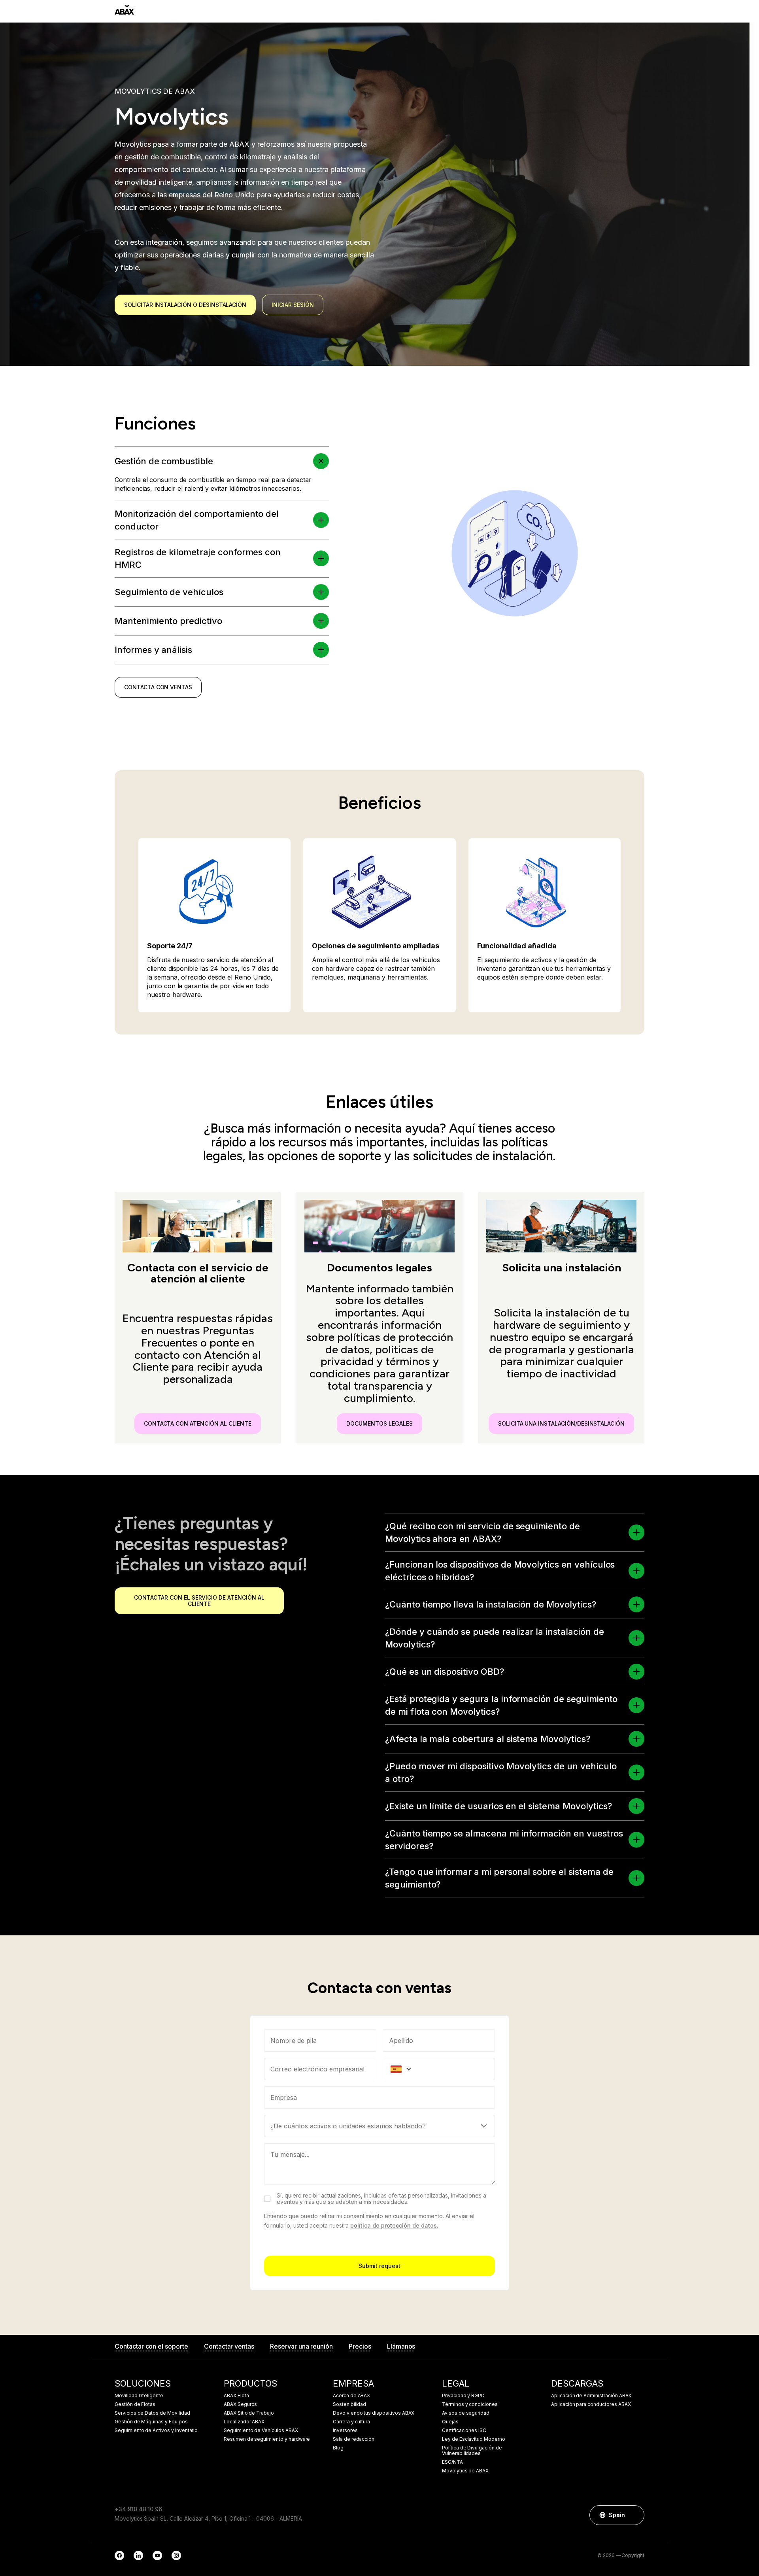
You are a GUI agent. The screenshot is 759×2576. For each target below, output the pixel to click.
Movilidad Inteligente (139, 2396)
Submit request (379, 2266)
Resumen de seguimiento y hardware (267, 2439)
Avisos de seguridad (466, 2413)
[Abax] (124, 10)
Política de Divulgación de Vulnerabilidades (472, 2451)
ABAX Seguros (240, 2404)
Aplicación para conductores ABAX (591, 2404)
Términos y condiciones (470, 2404)
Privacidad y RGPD (463, 2396)
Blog (338, 2448)
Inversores (345, 2430)
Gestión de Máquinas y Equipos (151, 2422)
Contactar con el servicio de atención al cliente (199, 1601)
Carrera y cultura (351, 2422)
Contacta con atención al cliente (198, 1423)
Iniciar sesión (293, 305)
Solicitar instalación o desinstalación (185, 305)
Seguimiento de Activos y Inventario (156, 2430)
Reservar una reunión (301, 2346)
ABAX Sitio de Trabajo (249, 2413)
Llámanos (401, 2346)
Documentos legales (379, 1423)
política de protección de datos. (394, 2225)
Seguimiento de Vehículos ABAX (261, 2430)
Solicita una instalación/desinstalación (561, 1423)
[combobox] (379, 2097)
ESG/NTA (452, 2462)
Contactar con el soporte (151, 2346)
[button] (321, 461)
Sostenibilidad (349, 2404)
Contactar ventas (229, 2346)
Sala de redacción (354, 2439)
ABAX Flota (236, 2396)
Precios (360, 2346)
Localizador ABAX (244, 2422)
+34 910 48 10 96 (138, 2509)
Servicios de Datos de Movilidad (152, 2413)
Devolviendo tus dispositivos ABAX (374, 2413)
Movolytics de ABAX (465, 2471)
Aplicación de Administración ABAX (591, 2396)
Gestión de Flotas (135, 2404)
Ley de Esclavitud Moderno (474, 2439)
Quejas (450, 2422)
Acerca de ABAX (351, 2396)
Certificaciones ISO (464, 2430)
